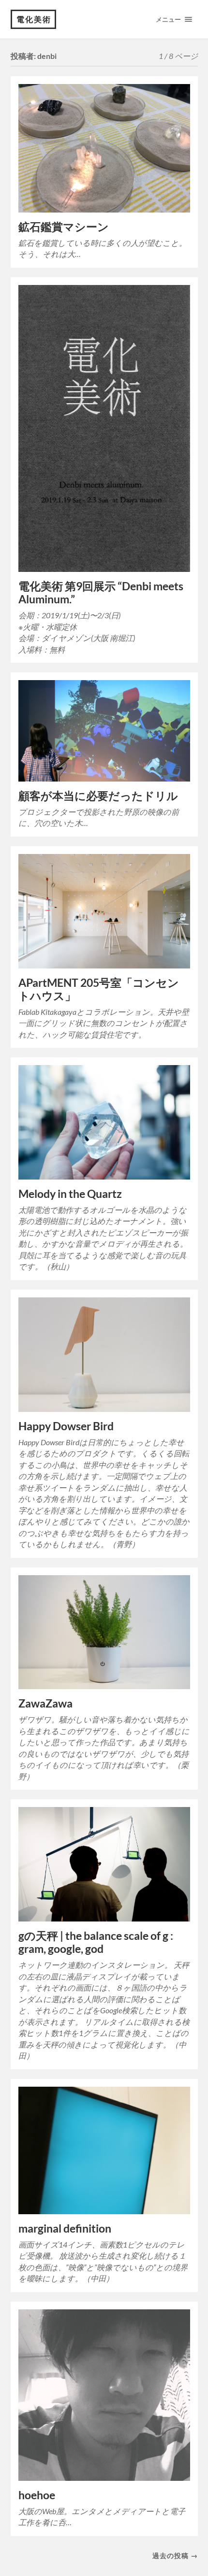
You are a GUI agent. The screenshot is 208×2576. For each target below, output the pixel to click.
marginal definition (65, 2228)
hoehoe (37, 2495)
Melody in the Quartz (70, 1194)
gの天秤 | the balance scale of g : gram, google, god (96, 1942)
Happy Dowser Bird (66, 1426)
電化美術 (34, 19)
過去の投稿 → (175, 2555)
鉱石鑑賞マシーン (64, 227)
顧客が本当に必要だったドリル (98, 796)
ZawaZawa (45, 1703)
